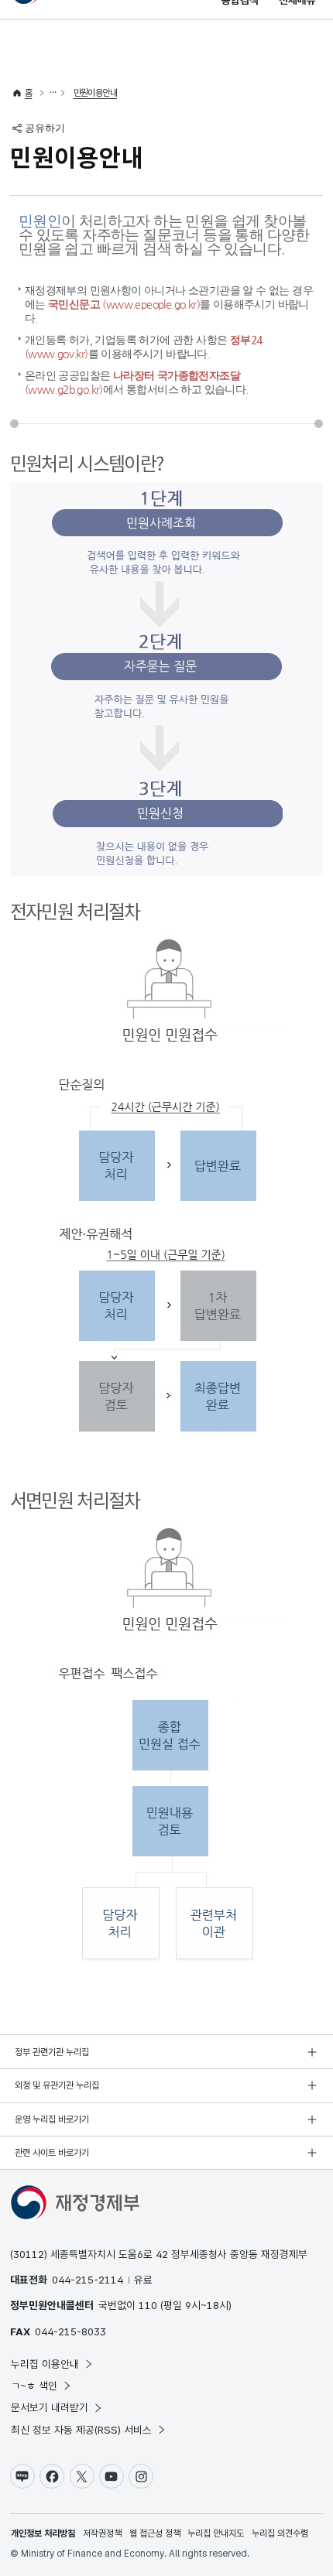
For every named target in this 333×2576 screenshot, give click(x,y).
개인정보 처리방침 (43, 2533)
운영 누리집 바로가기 (52, 2119)
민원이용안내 (95, 93)
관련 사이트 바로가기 (52, 2153)
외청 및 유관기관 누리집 (57, 2085)
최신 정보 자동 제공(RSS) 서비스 (81, 2430)
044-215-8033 (70, 2331)
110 (148, 2305)
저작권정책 (102, 2533)
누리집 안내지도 (216, 2533)
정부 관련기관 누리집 (52, 2052)
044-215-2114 (88, 2280)
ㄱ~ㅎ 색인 (34, 2386)
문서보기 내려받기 (50, 2407)
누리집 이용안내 (45, 2364)
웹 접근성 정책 (155, 2533)
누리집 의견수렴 (280, 2533)
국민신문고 (124, 304)
